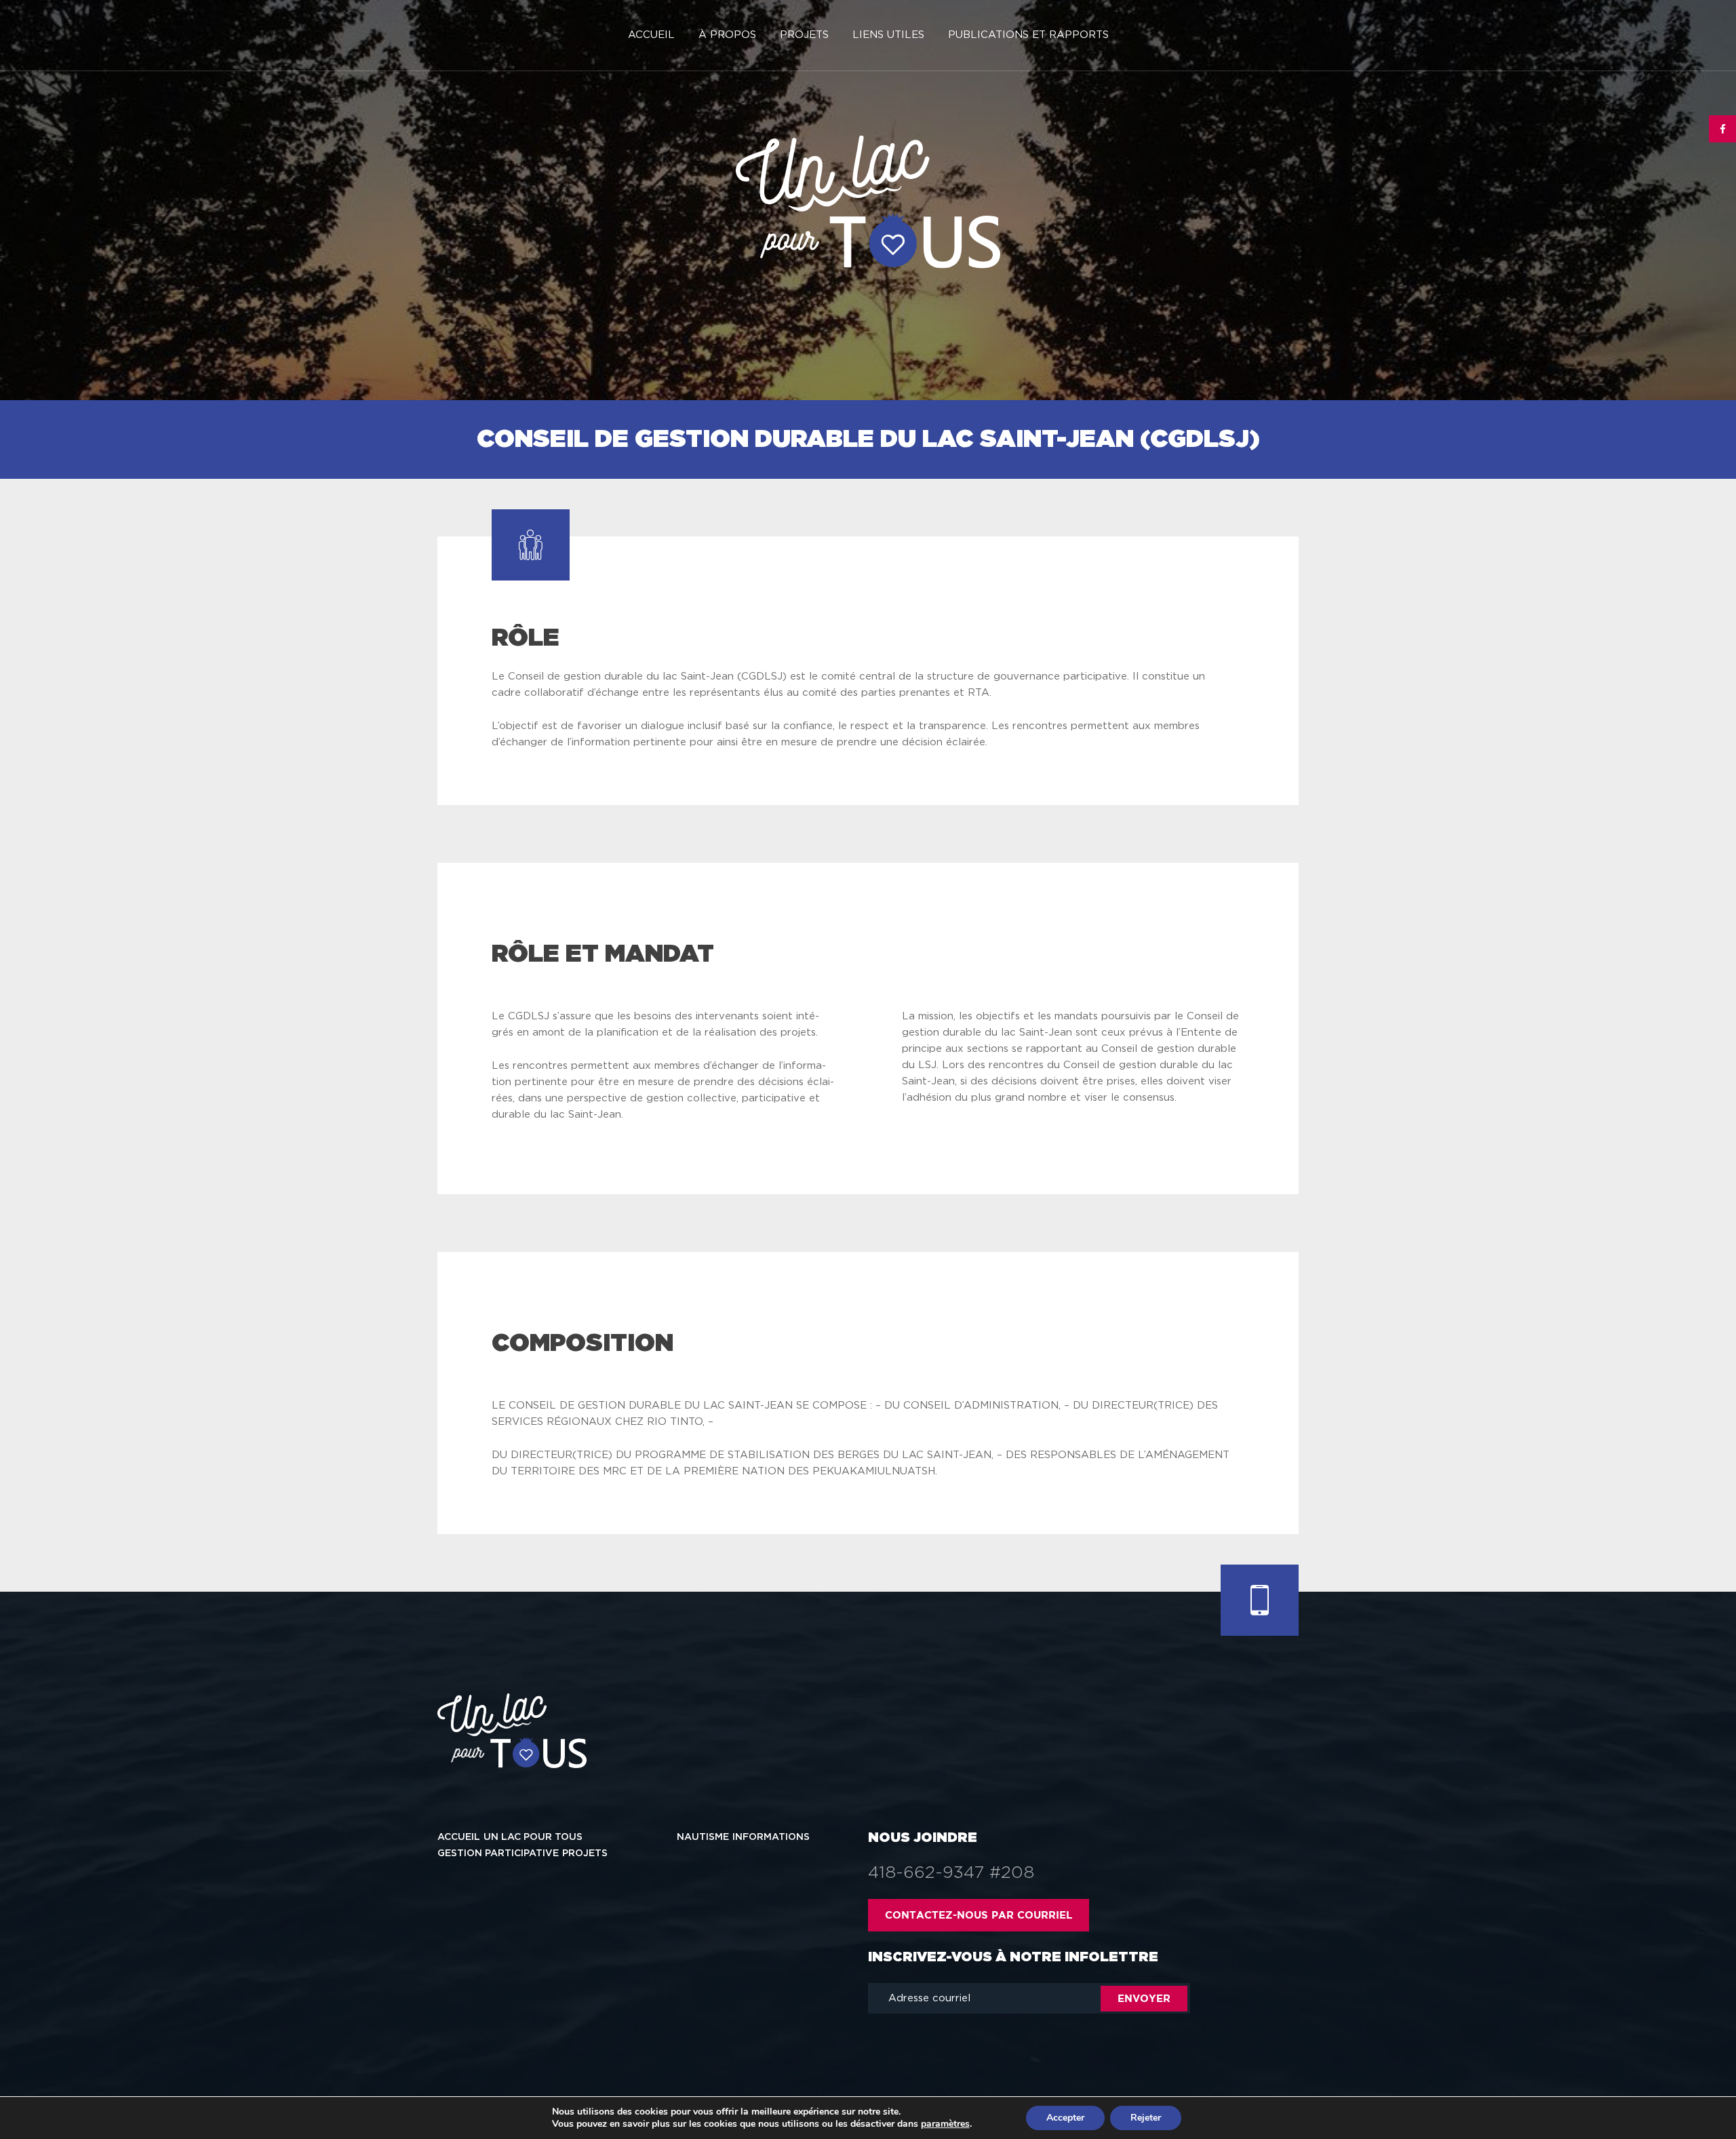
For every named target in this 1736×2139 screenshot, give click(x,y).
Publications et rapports (1028, 35)
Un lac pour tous (533, 1837)
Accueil (651, 35)
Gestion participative (498, 1853)
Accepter (1065, 2118)
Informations (771, 1837)
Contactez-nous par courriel (979, 1915)
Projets (804, 35)
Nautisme (703, 1837)
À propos (727, 35)
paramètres (945, 2124)
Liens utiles (888, 35)
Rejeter (1146, 2118)
